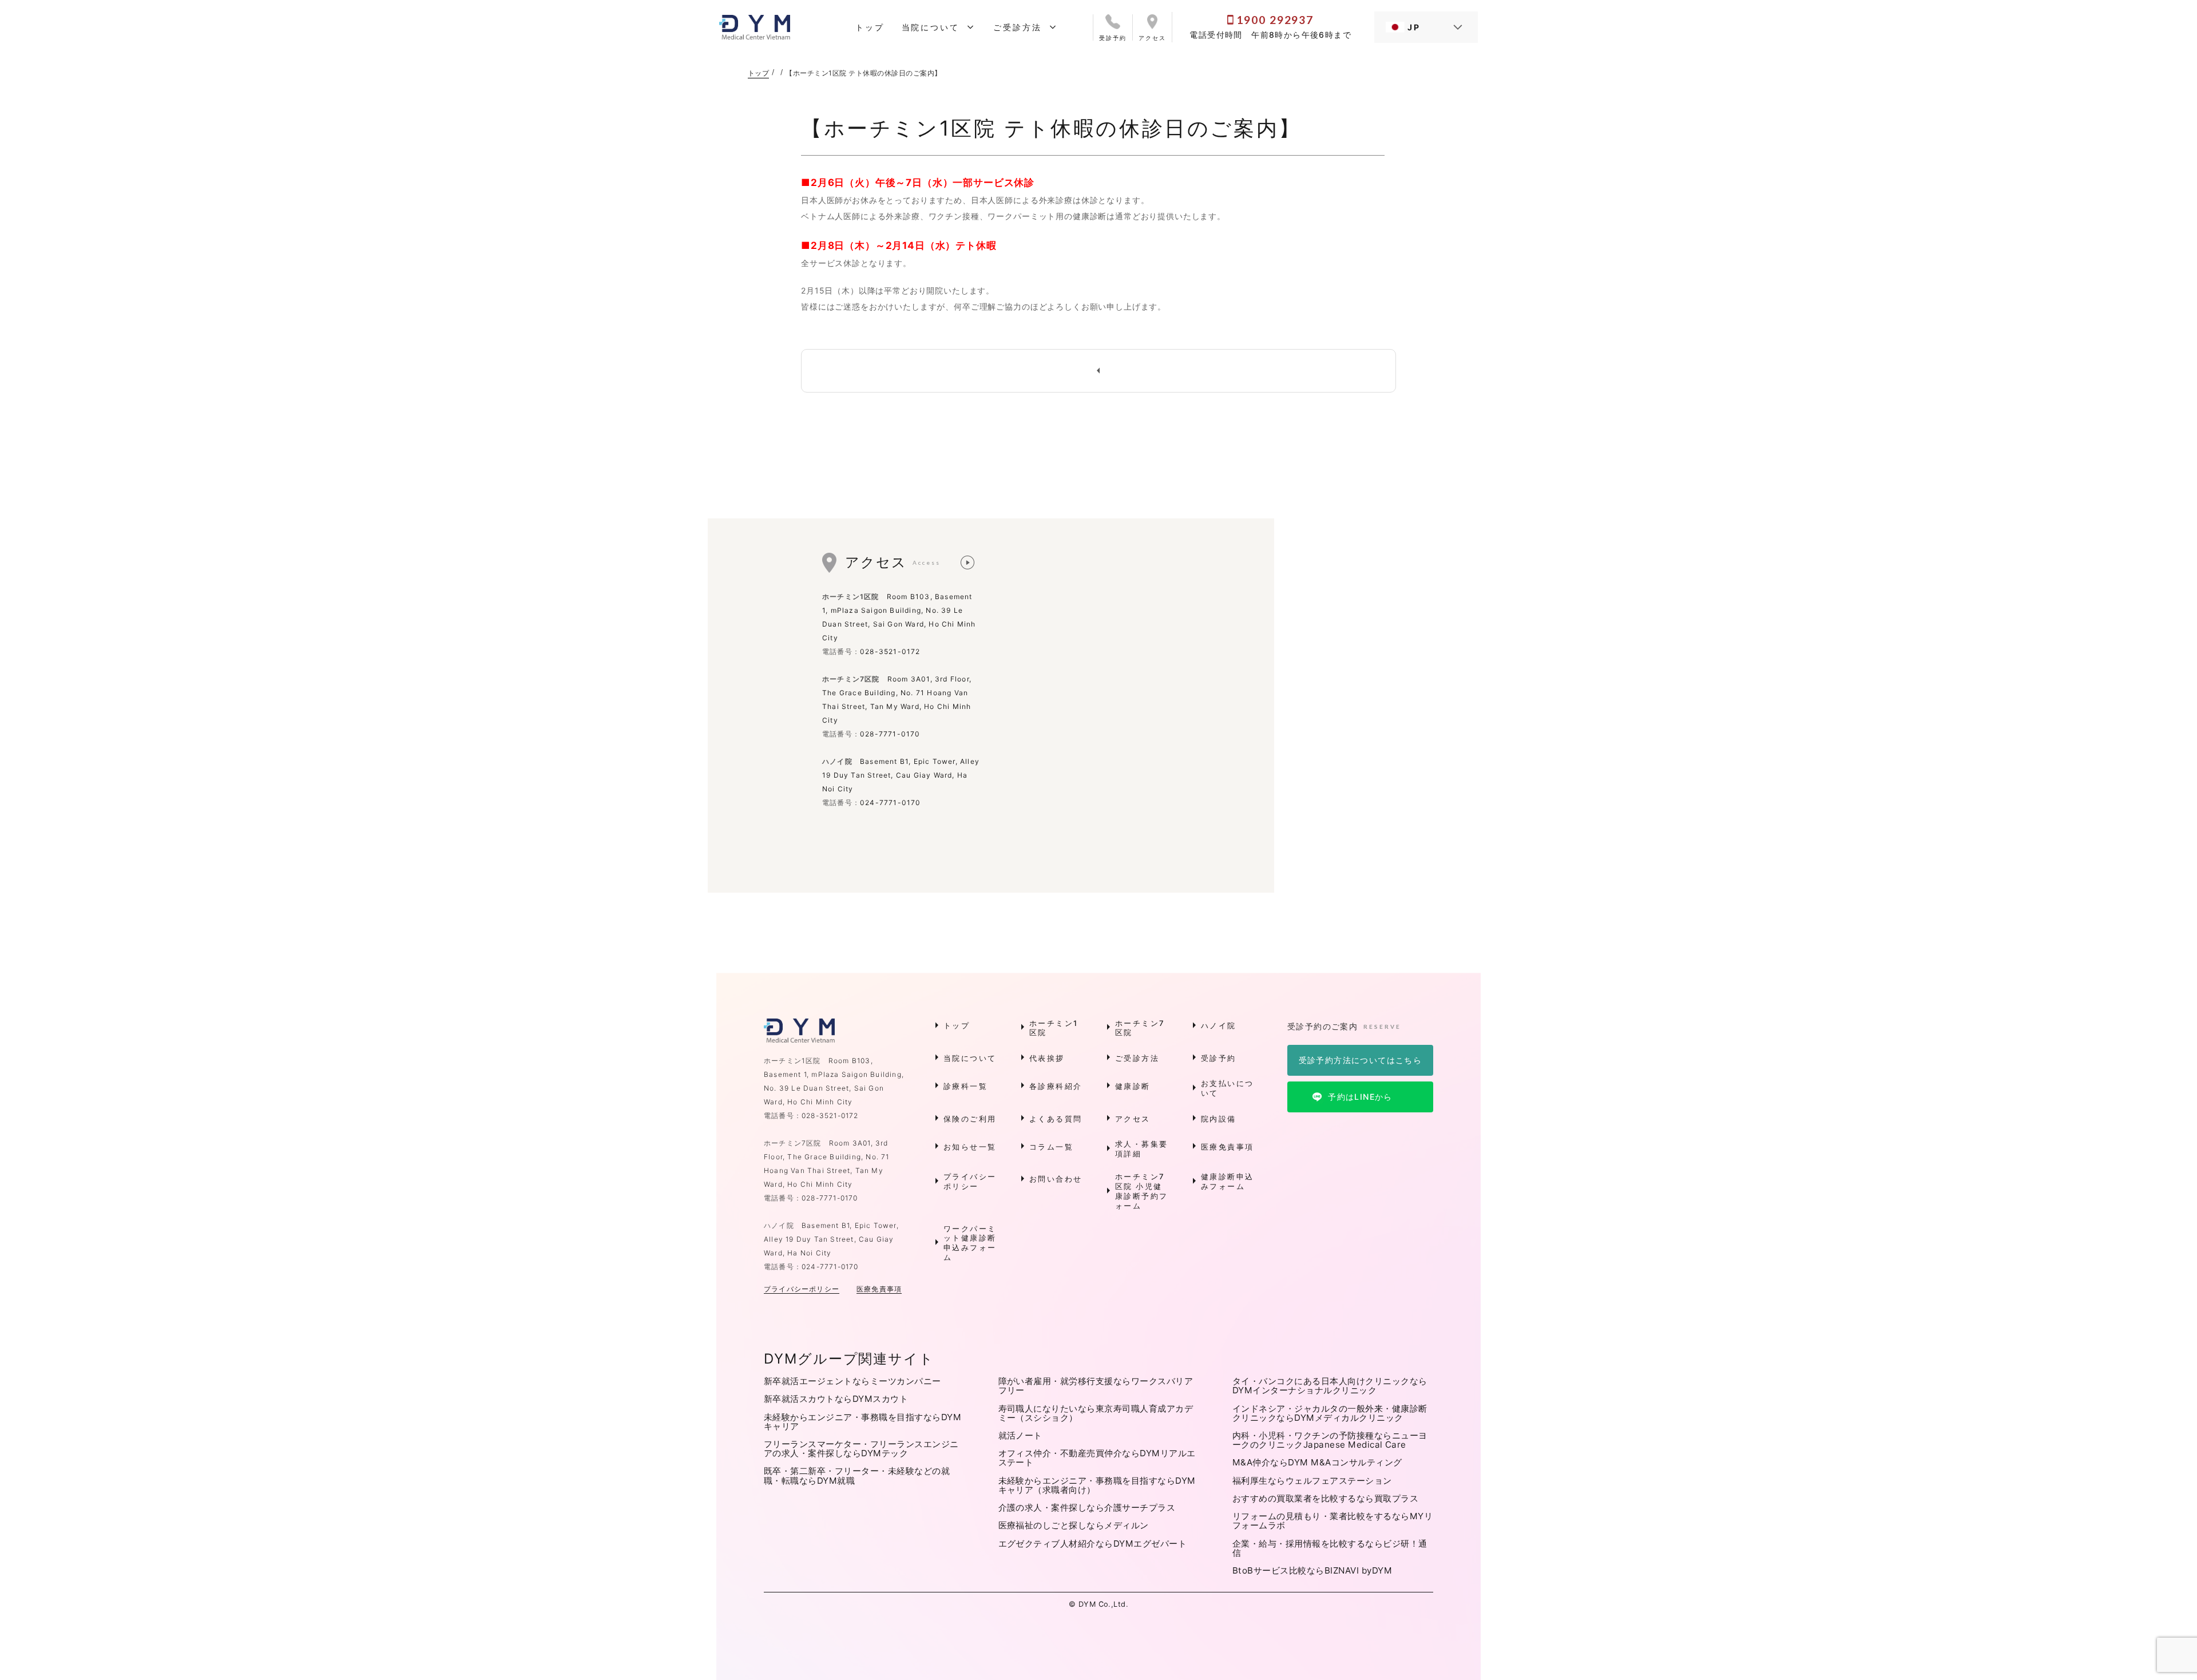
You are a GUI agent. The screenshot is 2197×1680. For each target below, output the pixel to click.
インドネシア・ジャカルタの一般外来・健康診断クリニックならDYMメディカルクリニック (1330, 1413)
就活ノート (1020, 1435)
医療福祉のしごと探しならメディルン (1074, 1525)
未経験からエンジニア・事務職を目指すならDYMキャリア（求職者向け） (1097, 1485)
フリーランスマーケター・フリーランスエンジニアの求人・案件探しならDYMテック (861, 1449)
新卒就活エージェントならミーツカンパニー (852, 1381)
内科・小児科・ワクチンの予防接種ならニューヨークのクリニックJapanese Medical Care (1330, 1440)
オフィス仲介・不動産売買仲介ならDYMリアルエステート (1097, 1458)
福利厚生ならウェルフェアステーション (1312, 1481)
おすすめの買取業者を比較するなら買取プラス (1325, 1498)
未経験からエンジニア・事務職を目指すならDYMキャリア (862, 1422)
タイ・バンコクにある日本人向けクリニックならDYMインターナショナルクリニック (1330, 1386)
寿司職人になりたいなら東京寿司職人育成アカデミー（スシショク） (1096, 1413)
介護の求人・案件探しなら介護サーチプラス (1087, 1507)
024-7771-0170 (891, 803)
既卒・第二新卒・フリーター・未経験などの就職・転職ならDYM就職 (857, 1475)
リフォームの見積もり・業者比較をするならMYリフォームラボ (1333, 1521)
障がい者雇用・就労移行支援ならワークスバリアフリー (1096, 1386)
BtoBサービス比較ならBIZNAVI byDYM (1312, 1570)
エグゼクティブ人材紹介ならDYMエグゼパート (1093, 1544)
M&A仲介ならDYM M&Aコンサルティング (1317, 1462)
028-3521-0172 (890, 651)
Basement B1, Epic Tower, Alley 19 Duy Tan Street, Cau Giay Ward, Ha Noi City (901, 775)
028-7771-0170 (890, 734)
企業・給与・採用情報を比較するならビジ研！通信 (1330, 1548)
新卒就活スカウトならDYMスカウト (836, 1399)
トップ (758, 73)
